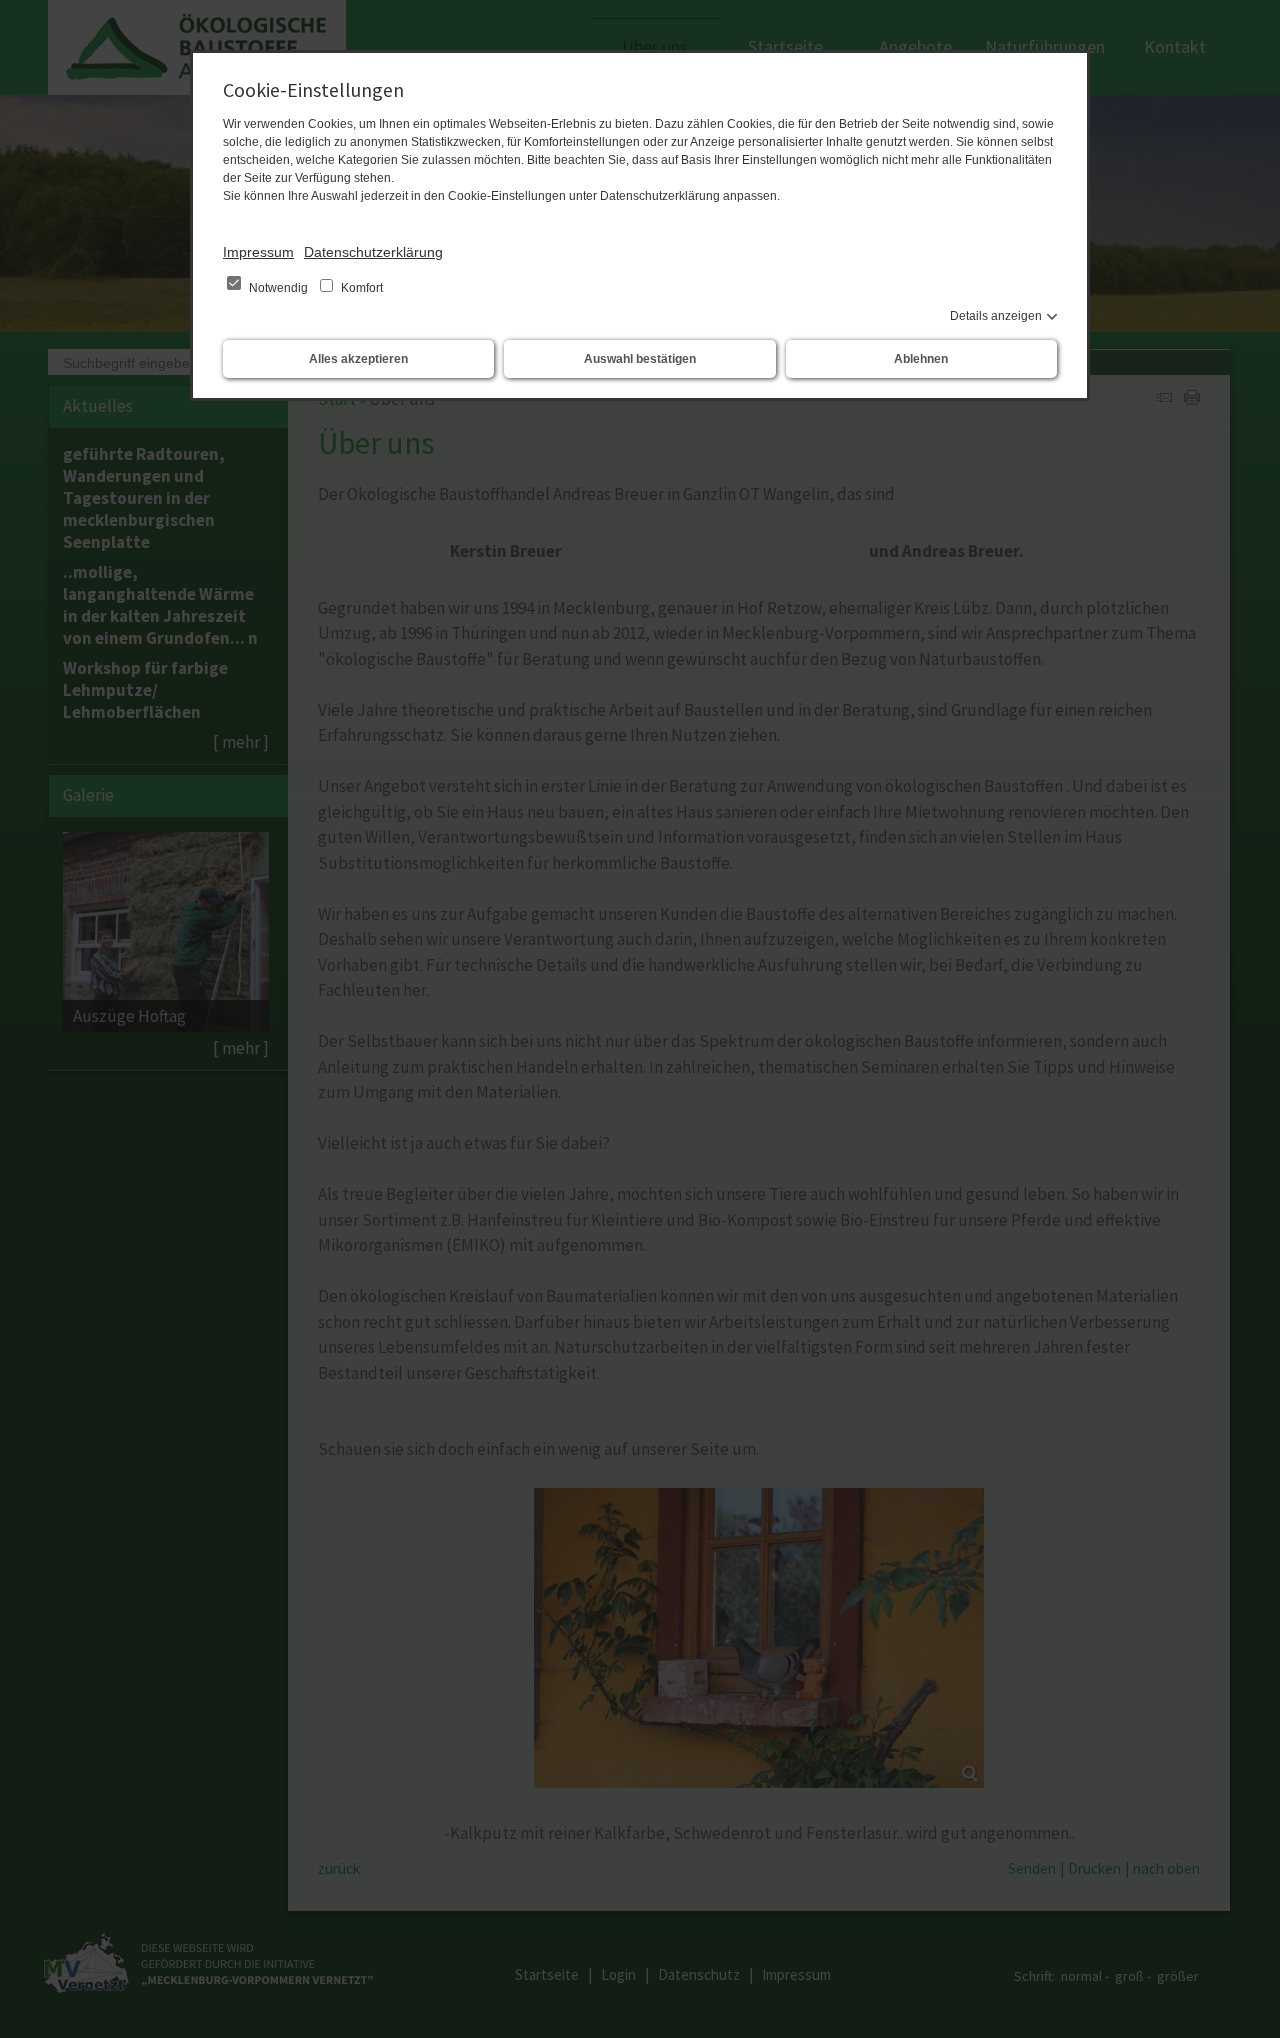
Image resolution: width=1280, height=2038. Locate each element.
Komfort (360, 288)
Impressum (258, 252)
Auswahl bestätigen (640, 359)
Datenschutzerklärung (373, 252)
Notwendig (278, 288)
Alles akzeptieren (358, 359)
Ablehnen (921, 359)
